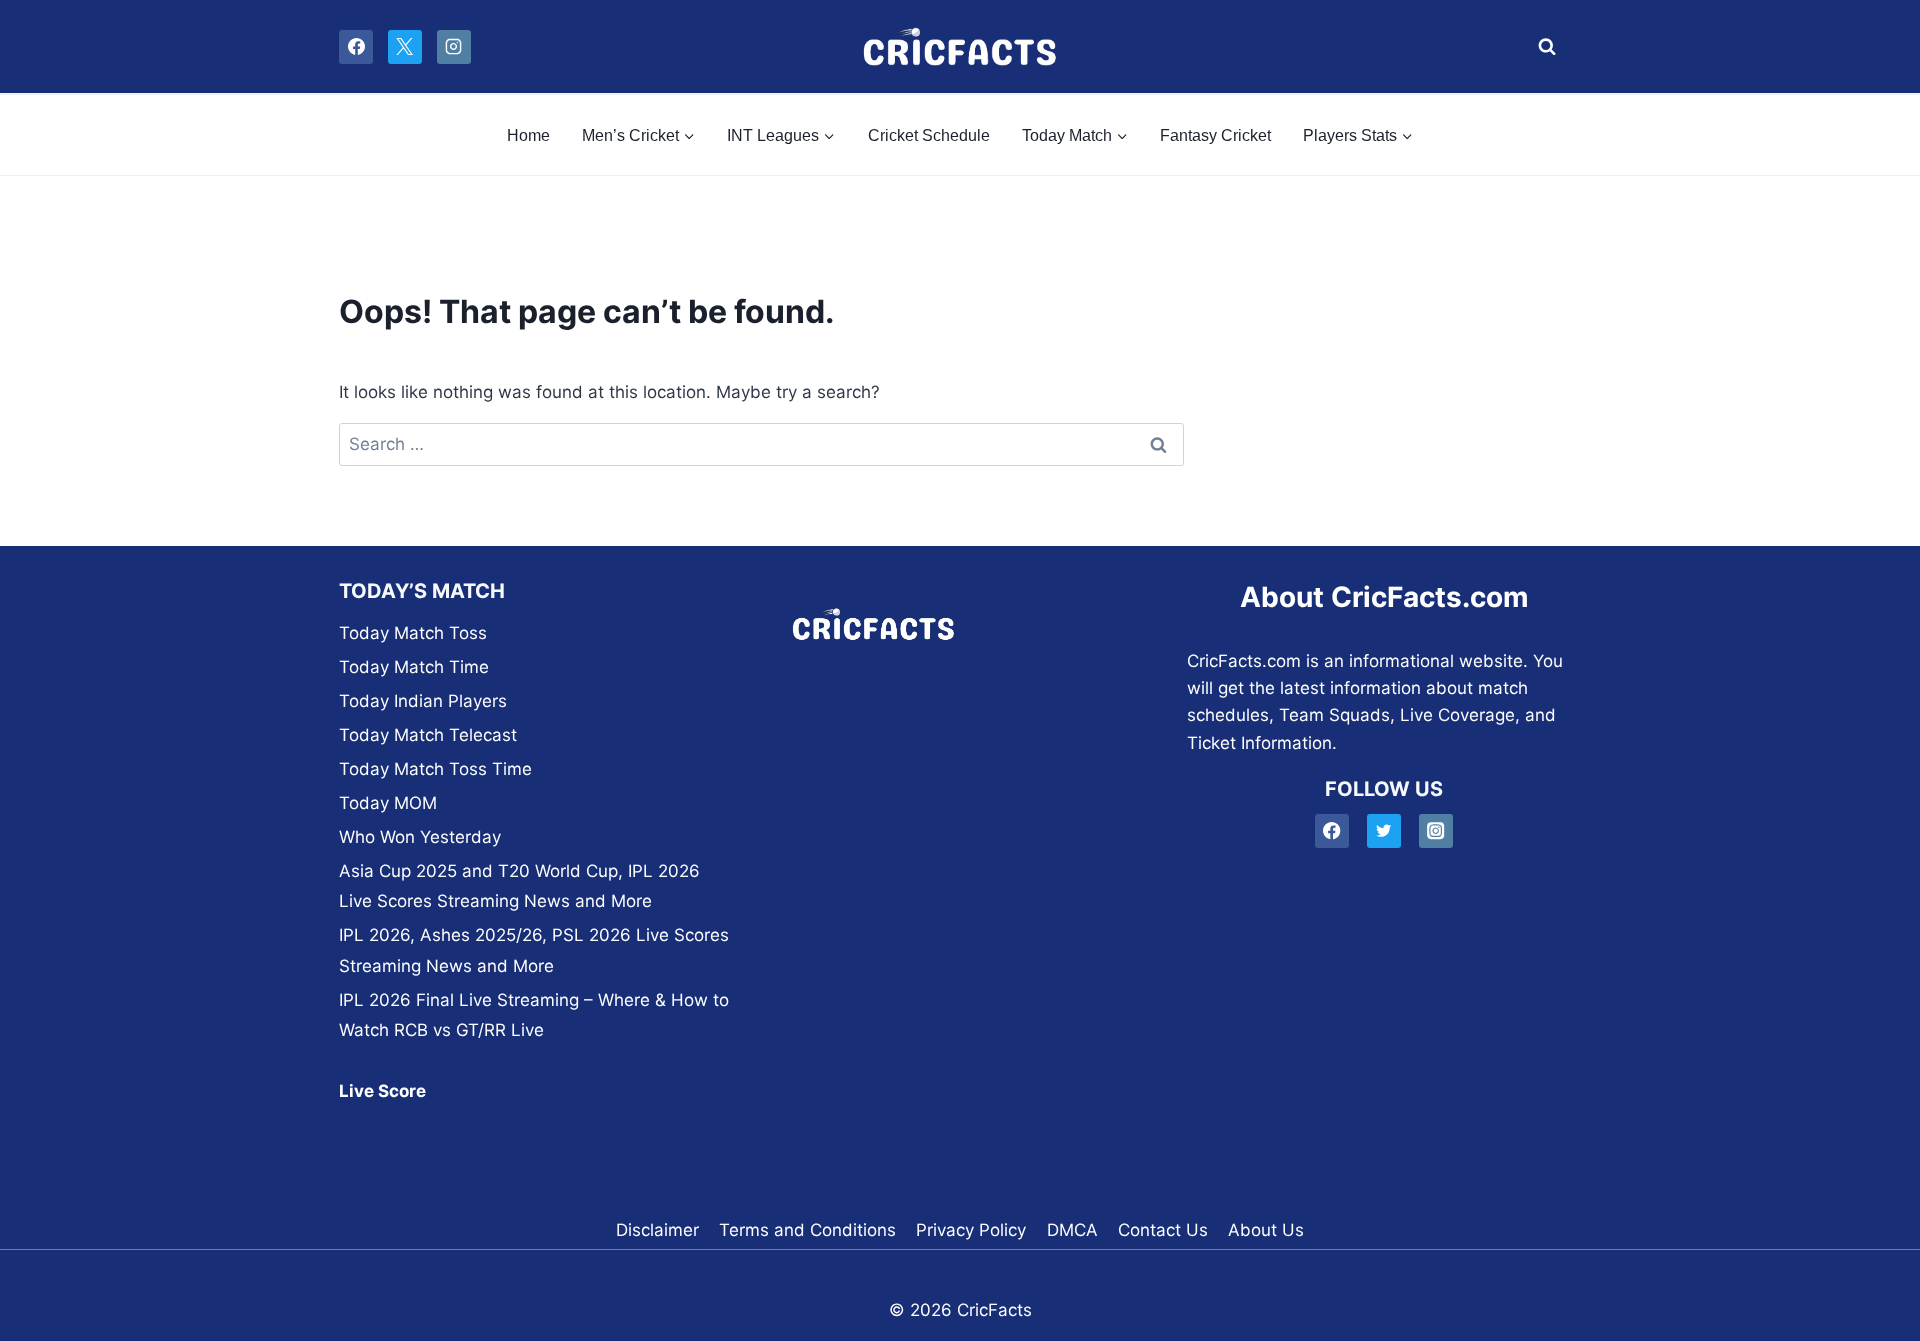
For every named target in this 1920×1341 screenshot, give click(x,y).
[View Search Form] (1541, 47)
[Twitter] (1384, 831)
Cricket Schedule (929, 135)
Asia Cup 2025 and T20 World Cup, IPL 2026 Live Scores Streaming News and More (519, 886)
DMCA (1072, 1230)
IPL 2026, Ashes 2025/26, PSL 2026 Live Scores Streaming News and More (534, 950)
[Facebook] (356, 47)
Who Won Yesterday (420, 837)
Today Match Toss (413, 633)
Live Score (382, 1091)
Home (528, 135)
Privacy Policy (971, 1230)
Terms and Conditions (807, 1230)
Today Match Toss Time (435, 769)
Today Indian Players (423, 701)
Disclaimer (657, 1230)
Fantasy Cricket (1215, 135)
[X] (405, 47)
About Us (1266, 1230)
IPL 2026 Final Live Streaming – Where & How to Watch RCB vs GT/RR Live (534, 1015)
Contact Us (1163, 1230)
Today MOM (388, 803)
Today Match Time (414, 667)
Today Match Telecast (428, 735)
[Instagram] (454, 47)
